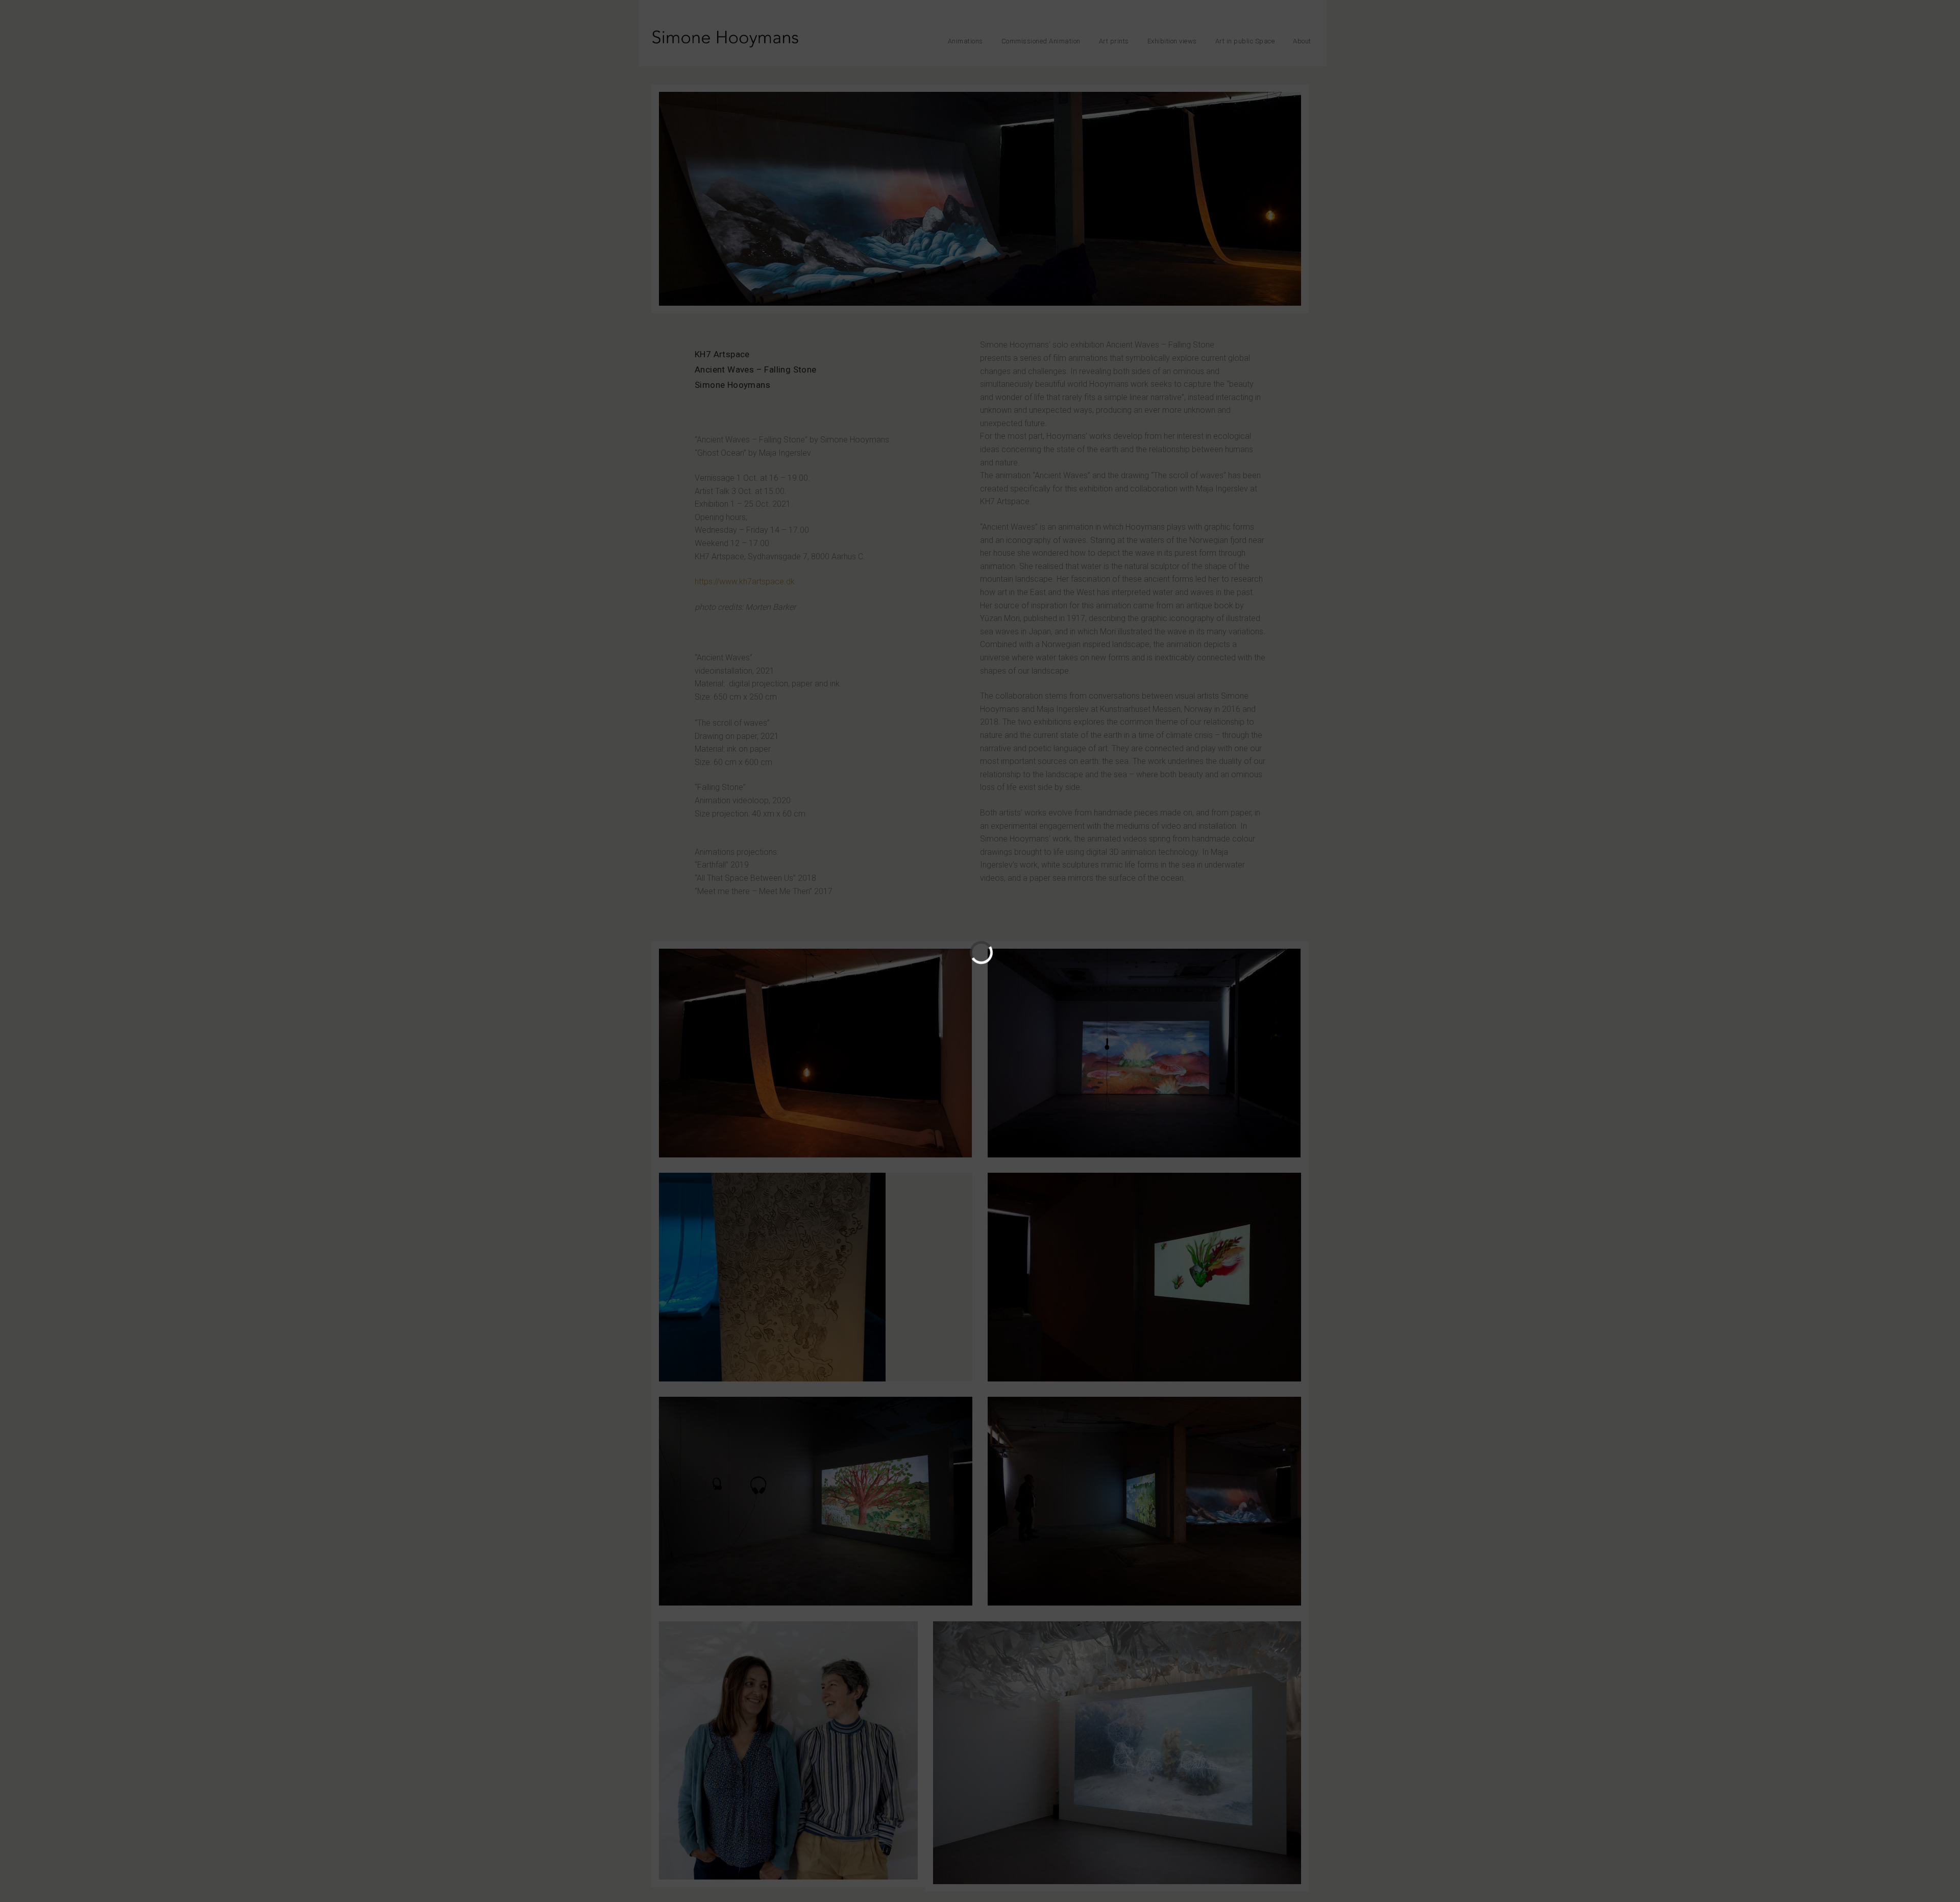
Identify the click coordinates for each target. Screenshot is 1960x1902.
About (1302, 41)
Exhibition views (1172, 41)
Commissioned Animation (1041, 41)
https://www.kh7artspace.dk (745, 582)
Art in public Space (1245, 41)
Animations (965, 41)
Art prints (1114, 41)
